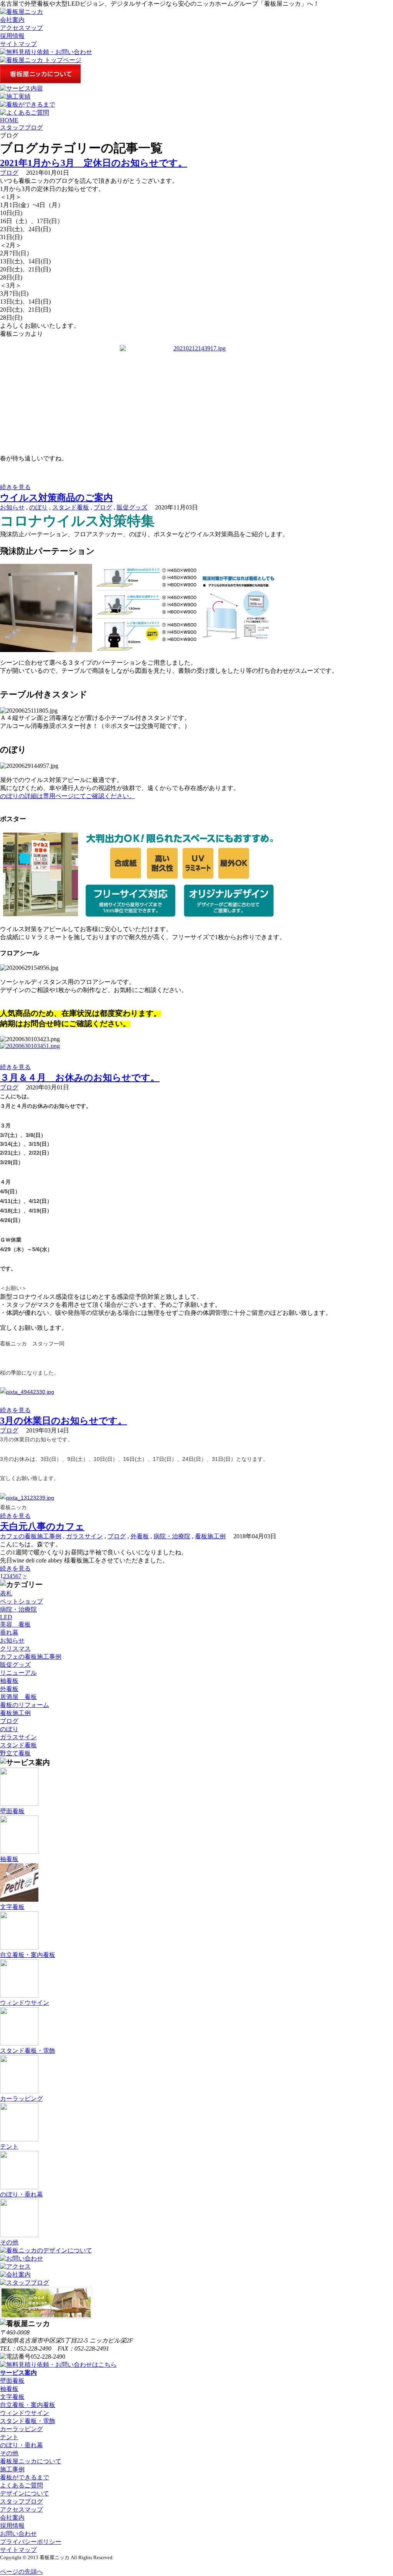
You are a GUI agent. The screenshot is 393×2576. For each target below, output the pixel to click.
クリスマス (15, 1649)
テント (9, 2437)
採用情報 (12, 36)
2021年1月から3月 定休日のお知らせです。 (94, 163)
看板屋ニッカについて (31, 2461)
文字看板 (12, 2397)
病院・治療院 (172, 1536)
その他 (9, 2453)
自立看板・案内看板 (28, 2405)
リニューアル (18, 1673)
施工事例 (12, 2469)
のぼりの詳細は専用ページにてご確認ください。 (68, 796)
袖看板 (9, 1681)
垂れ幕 (9, 1632)
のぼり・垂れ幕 (21, 2445)
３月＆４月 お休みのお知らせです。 (80, 1078)
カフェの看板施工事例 (31, 1536)
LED (6, 1617)
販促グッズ (132, 507)
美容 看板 (15, 1624)
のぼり (38, 507)
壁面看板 (12, 2381)
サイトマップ (18, 44)
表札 (6, 1593)
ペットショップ (21, 1601)
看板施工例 (210, 1536)
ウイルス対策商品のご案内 (56, 498)
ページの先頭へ (21, 2572)
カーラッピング (21, 2429)
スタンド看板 (71, 507)
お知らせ (12, 507)
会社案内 (12, 20)
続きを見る (15, 487)
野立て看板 (15, 1753)
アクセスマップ (21, 28)
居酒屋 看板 (18, 1697)
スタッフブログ (21, 127)
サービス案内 (18, 2373)
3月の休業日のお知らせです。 (64, 1421)
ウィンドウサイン (25, 2413)
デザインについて (25, 2493)
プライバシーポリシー (31, 2542)
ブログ (9, 173)
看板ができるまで (25, 2477)
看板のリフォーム (25, 1705)
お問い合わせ (18, 2534)
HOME (9, 120)
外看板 (140, 1536)
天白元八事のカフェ (42, 1526)
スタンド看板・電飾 (28, 2421)
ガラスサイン (84, 1536)
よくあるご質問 (21, 2485)
